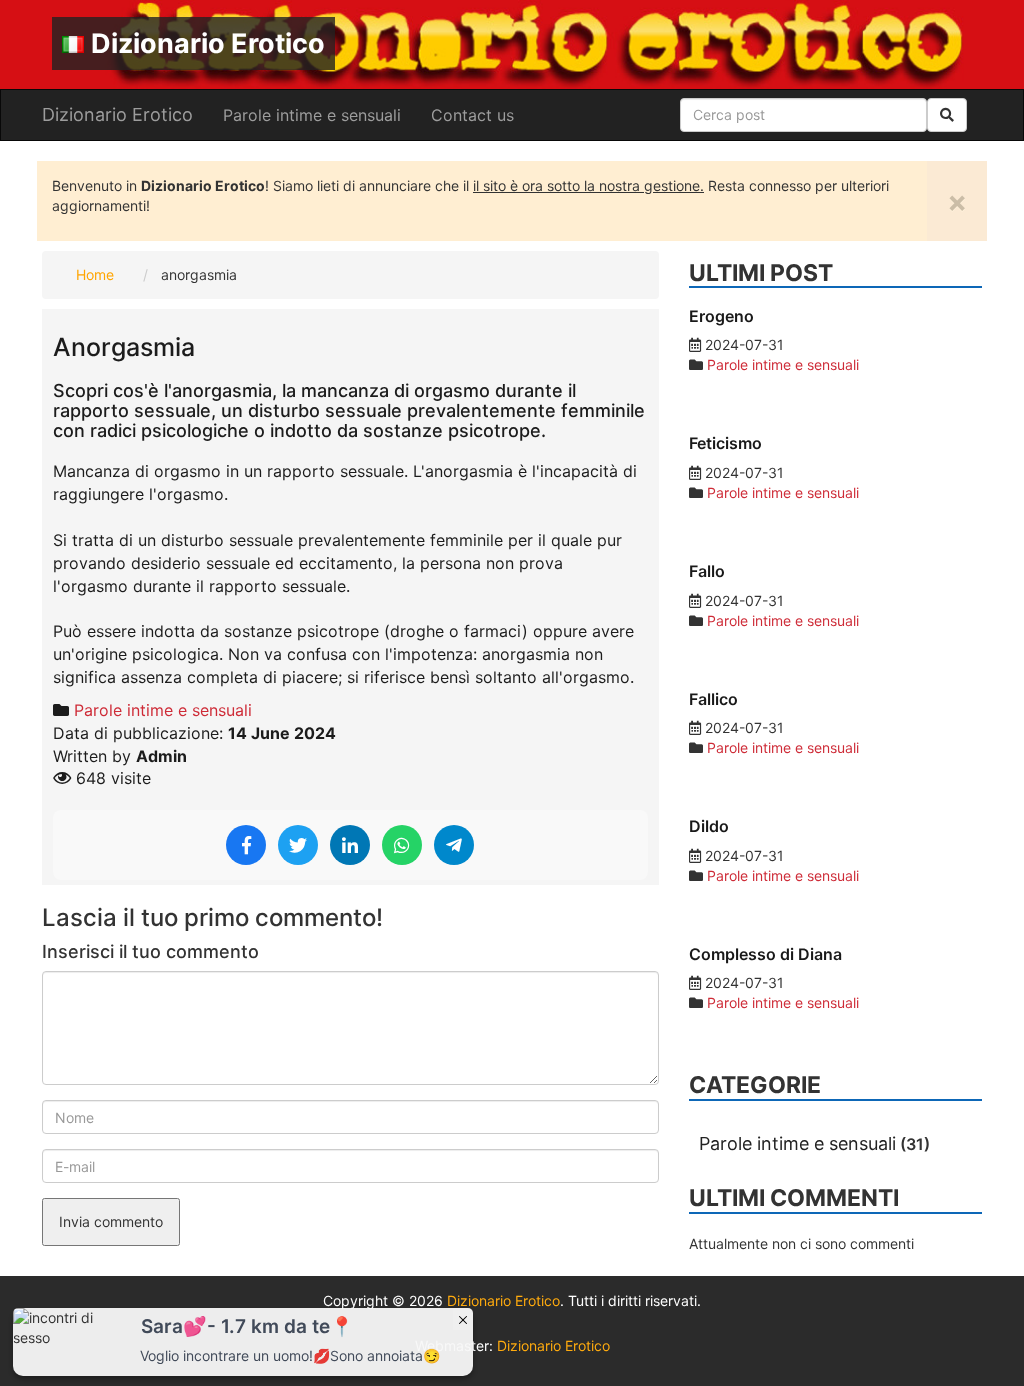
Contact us (472, 115)
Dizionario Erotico (208, 43)
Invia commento (111, 1221)
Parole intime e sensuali (312, 115)
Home (95, 274)
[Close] (463, 1319)
